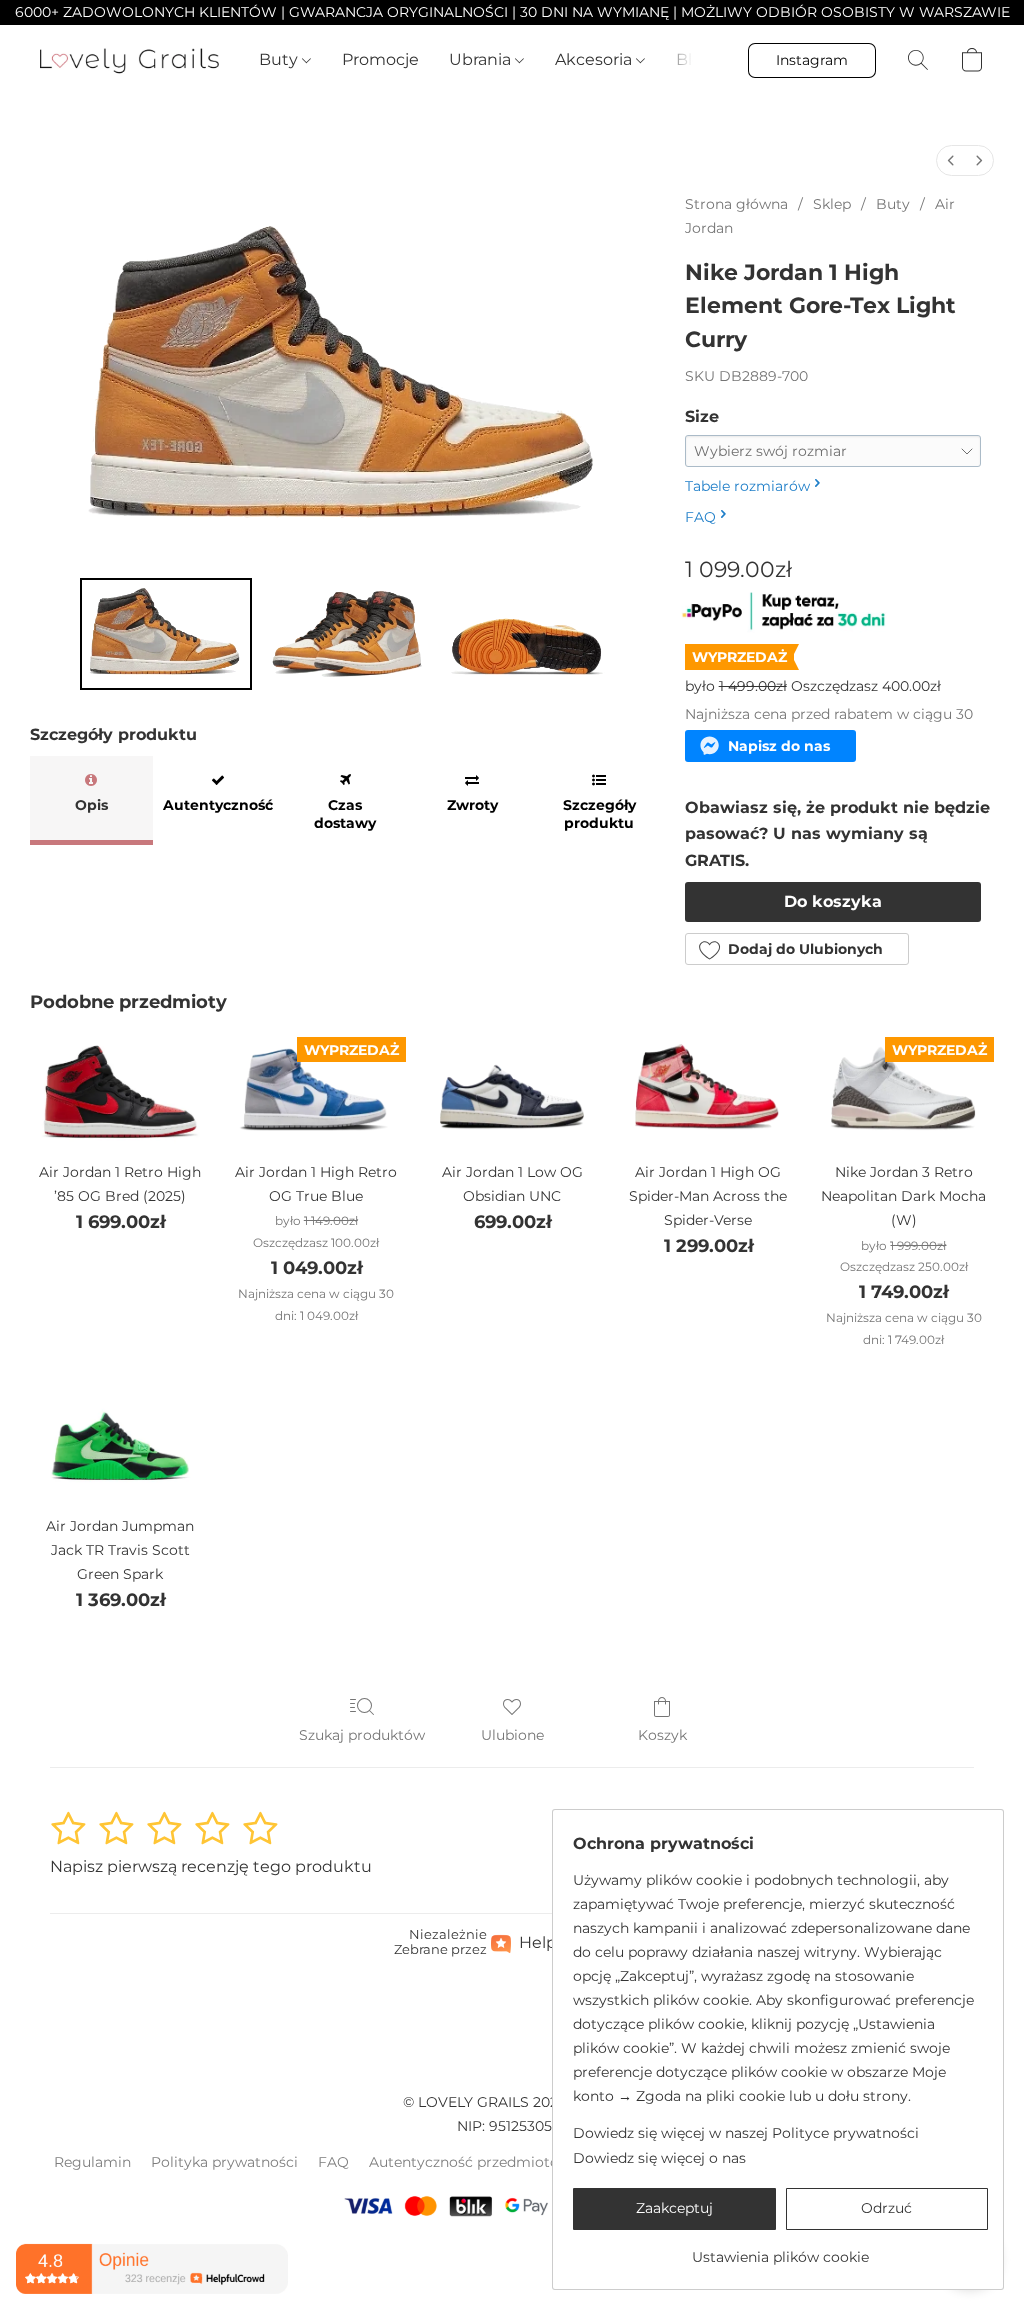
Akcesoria (595, 59)
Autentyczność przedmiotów (470, 2162)
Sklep (832, 204)
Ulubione (512, 1735)
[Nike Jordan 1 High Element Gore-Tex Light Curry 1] (346, 634)
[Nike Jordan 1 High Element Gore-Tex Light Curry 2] (525, 634)
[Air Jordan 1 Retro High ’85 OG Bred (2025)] (120, 1089)
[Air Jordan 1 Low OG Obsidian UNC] (512, 1089)
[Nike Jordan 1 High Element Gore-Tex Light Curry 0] (166, 634)
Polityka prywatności (224, 2162)
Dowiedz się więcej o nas (659, 2158)
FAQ (333, 2162)
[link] (780, 2249)
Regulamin (92, 2162)
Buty (280, 59)
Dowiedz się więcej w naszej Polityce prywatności (746, 2133)
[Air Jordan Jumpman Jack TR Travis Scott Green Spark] (120, 1442)
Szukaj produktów (362, 1735)
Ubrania (482, 59)
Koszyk (662, 1735)
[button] (129, 60)
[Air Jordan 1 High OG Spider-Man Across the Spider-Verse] (708, 1089)
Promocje (380, 59)
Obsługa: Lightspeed (512, 2256)
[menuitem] (951, 160)
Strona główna (736, 204)
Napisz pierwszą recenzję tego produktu (211, 1866)
